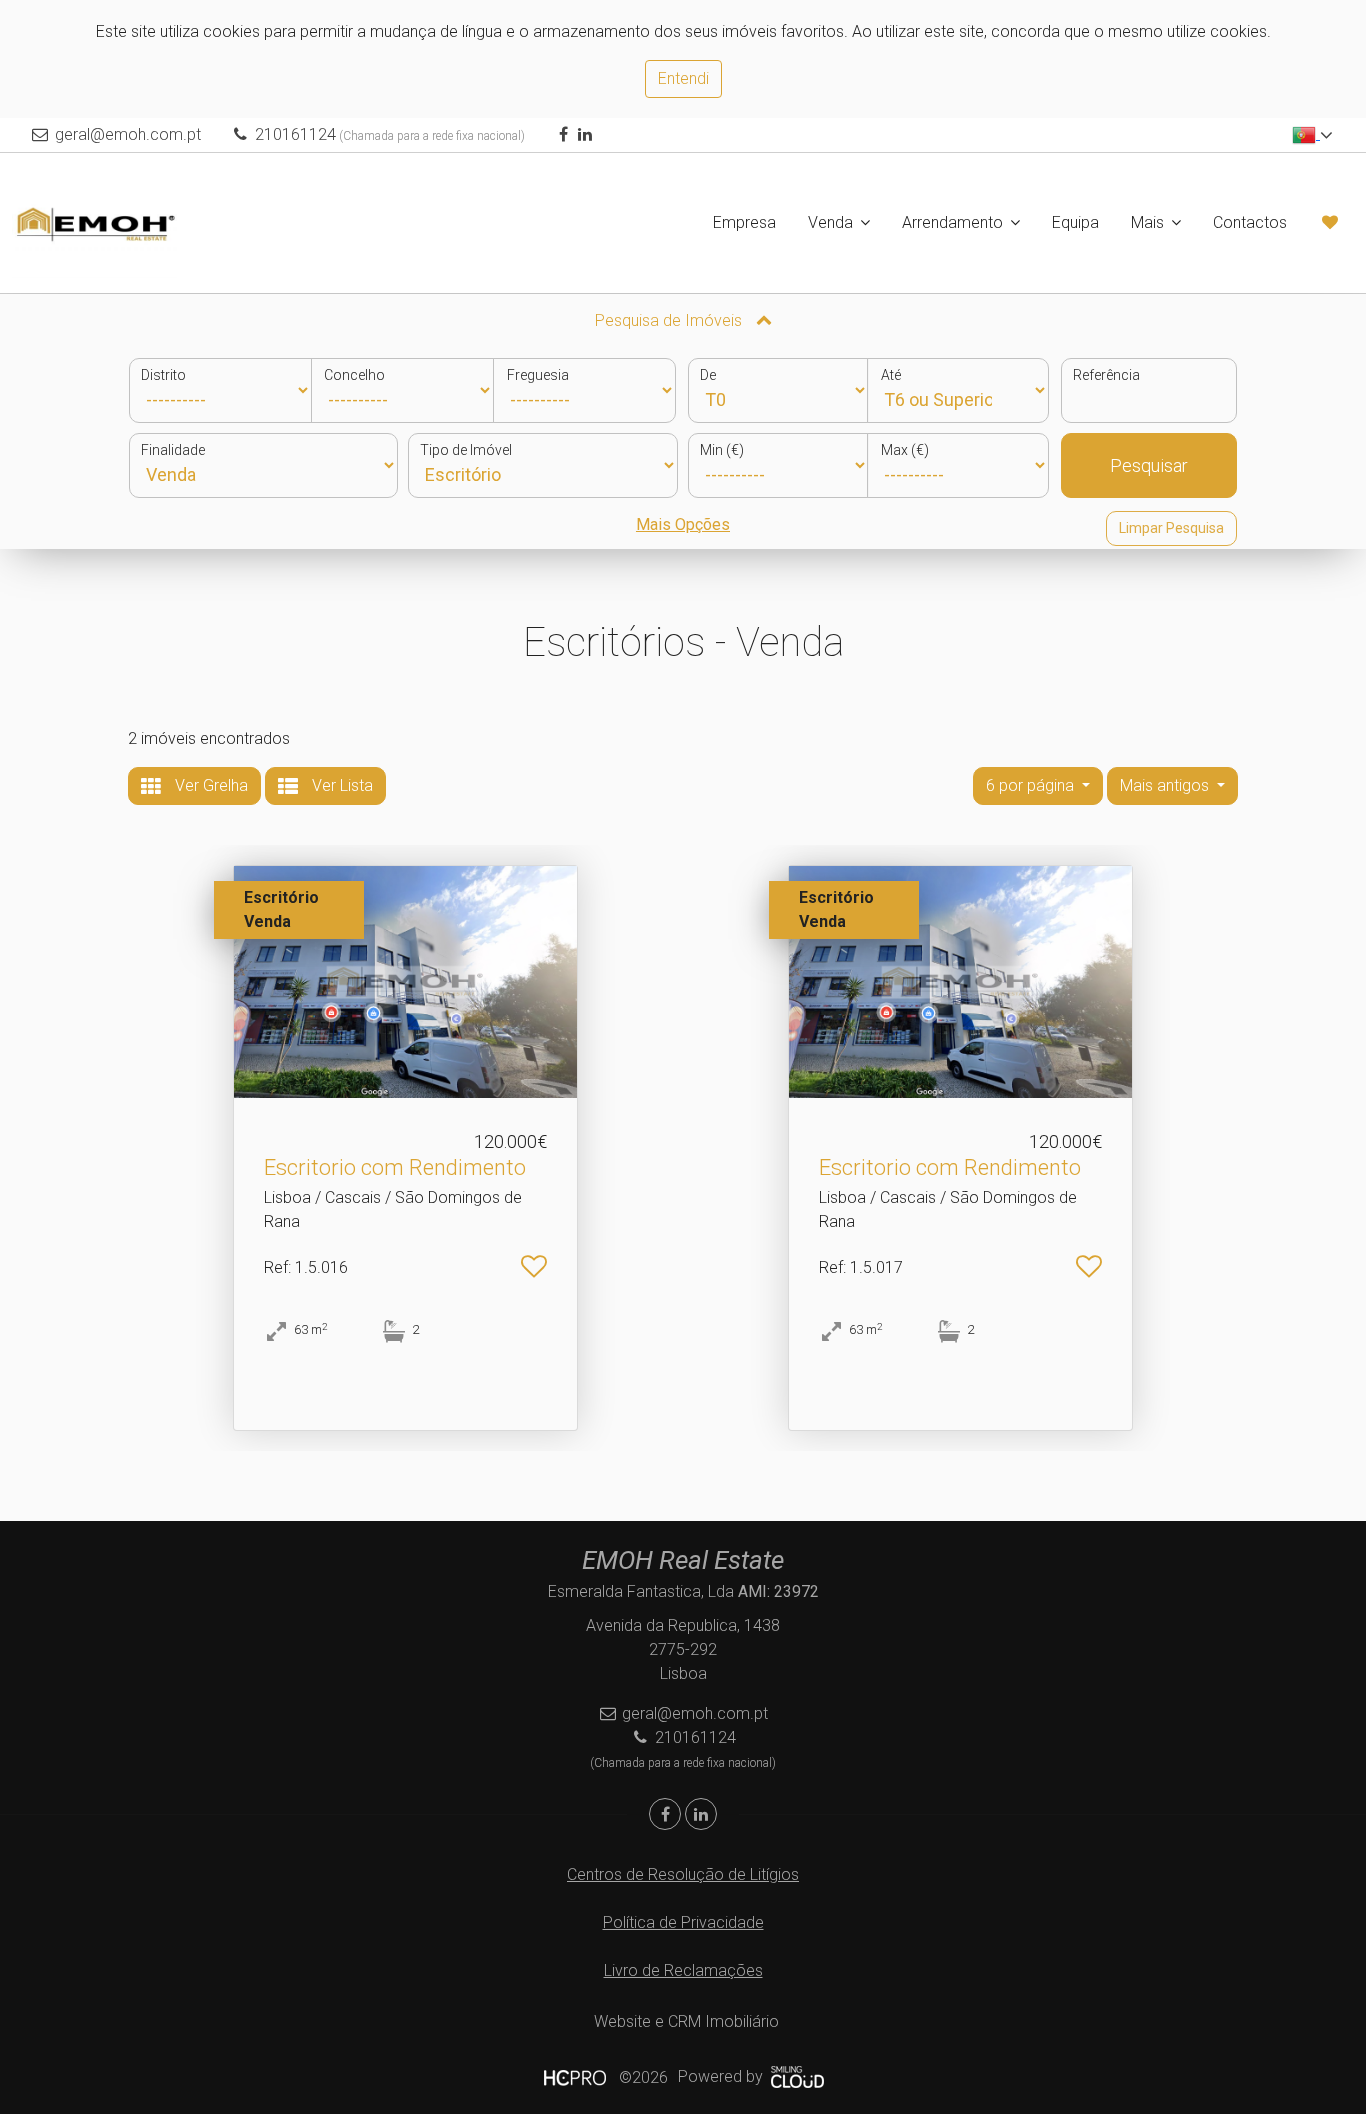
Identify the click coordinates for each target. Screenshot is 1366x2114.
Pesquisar (1149, 465)
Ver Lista (340, 785)
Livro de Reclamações (683, 1970)
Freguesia (538, 375)
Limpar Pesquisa (1171, 528)
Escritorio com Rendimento (395, 1167)
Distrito (163, 375)
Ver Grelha (209, 785)
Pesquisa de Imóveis (670, 320)
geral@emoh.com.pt (128, 134)
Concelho (354, 375)
